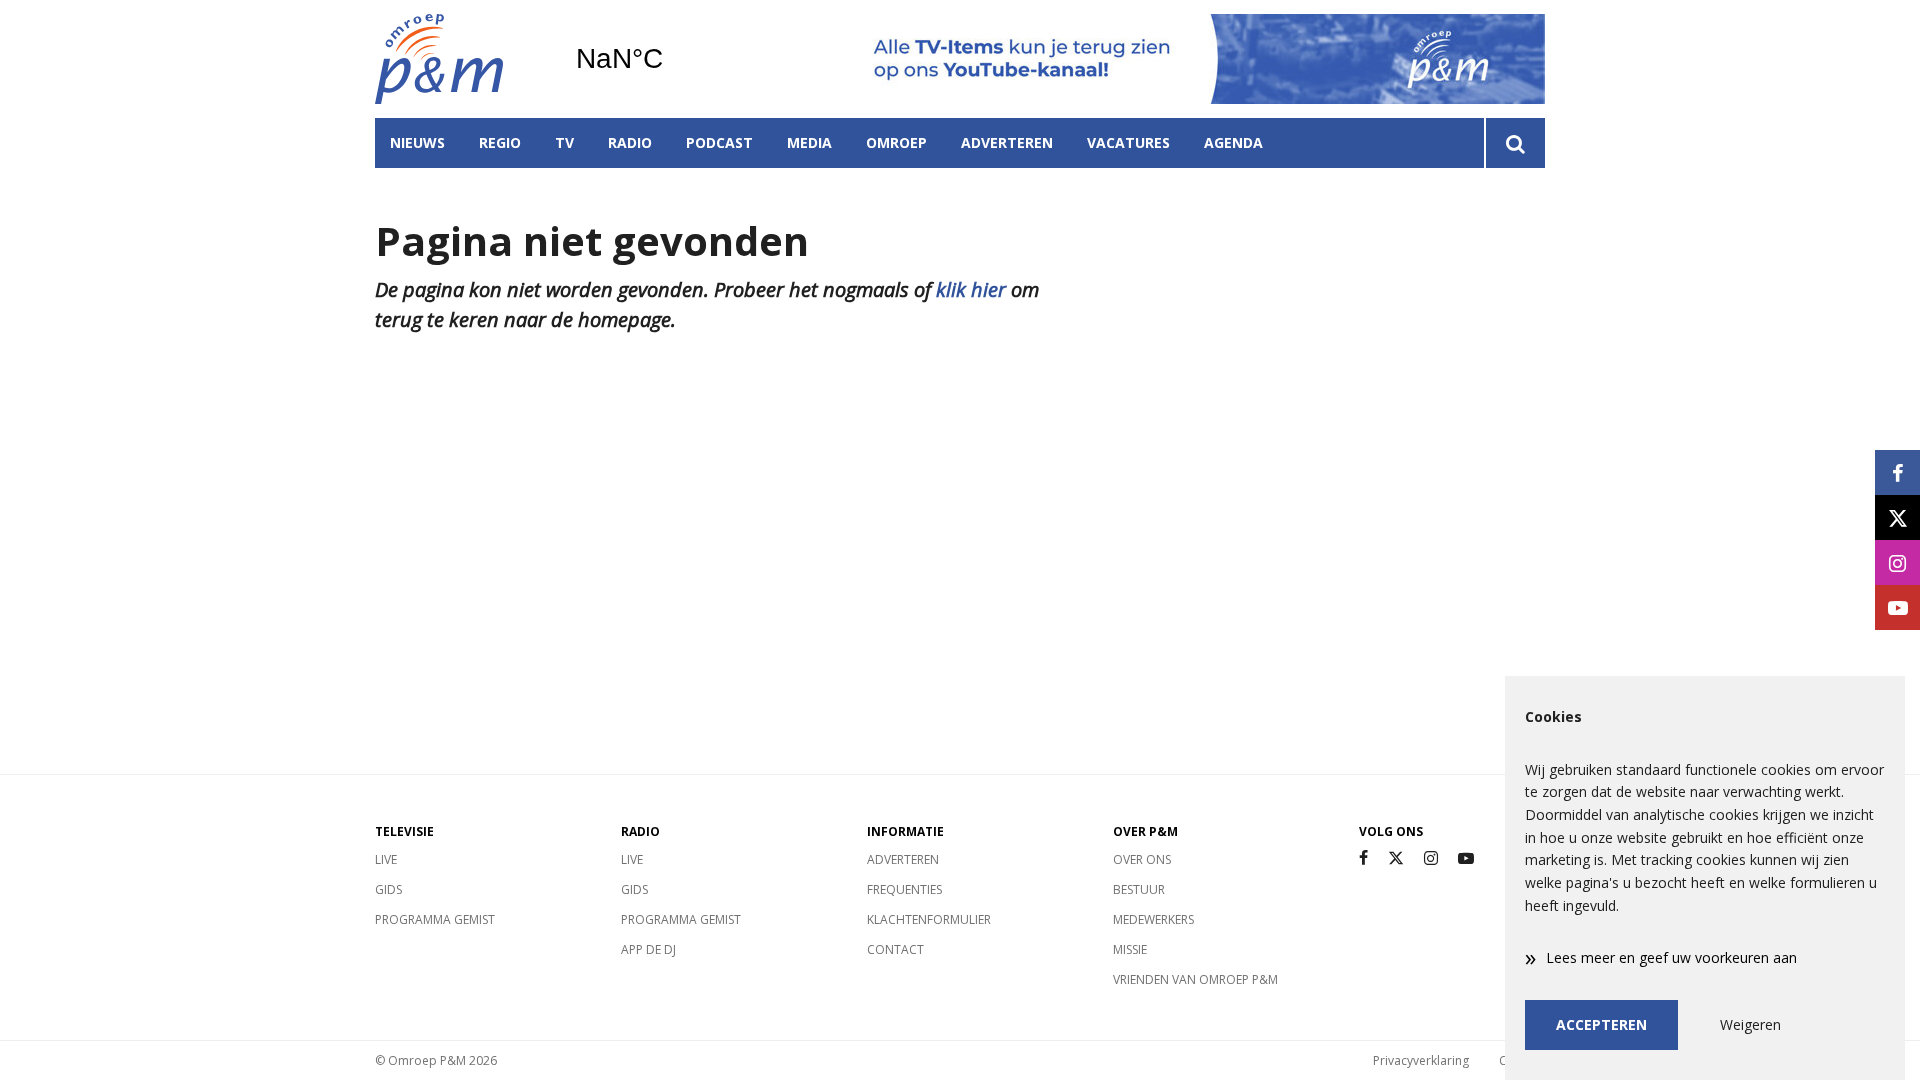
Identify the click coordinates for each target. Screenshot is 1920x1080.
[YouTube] (1466, 858)
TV (564, 142)
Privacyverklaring (1421, 1060)
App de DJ (648, 949)
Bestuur (1139, 889)
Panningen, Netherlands (670, 59)
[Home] (460, 59)
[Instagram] (1431, 858)
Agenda (1233, 142)
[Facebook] (1363, 858)
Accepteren (1601, 1024)
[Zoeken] (1514, 143)
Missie (1130, 949)
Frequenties (904, 889)
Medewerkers (1153, 919)
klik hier (971, 289)
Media (809, 142)
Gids (388, 889)
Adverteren (1007, 142)
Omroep (896, 142)
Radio (630, 142)
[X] (1396, 858)
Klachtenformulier (929, 919)
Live (386, 859)
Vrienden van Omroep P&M (1195, 979)
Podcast (719, 142)
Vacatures (1128, 142)
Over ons (1142, 859)
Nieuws (417, 142)
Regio (500, 142)
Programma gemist (435, 919)
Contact (895, 949)
